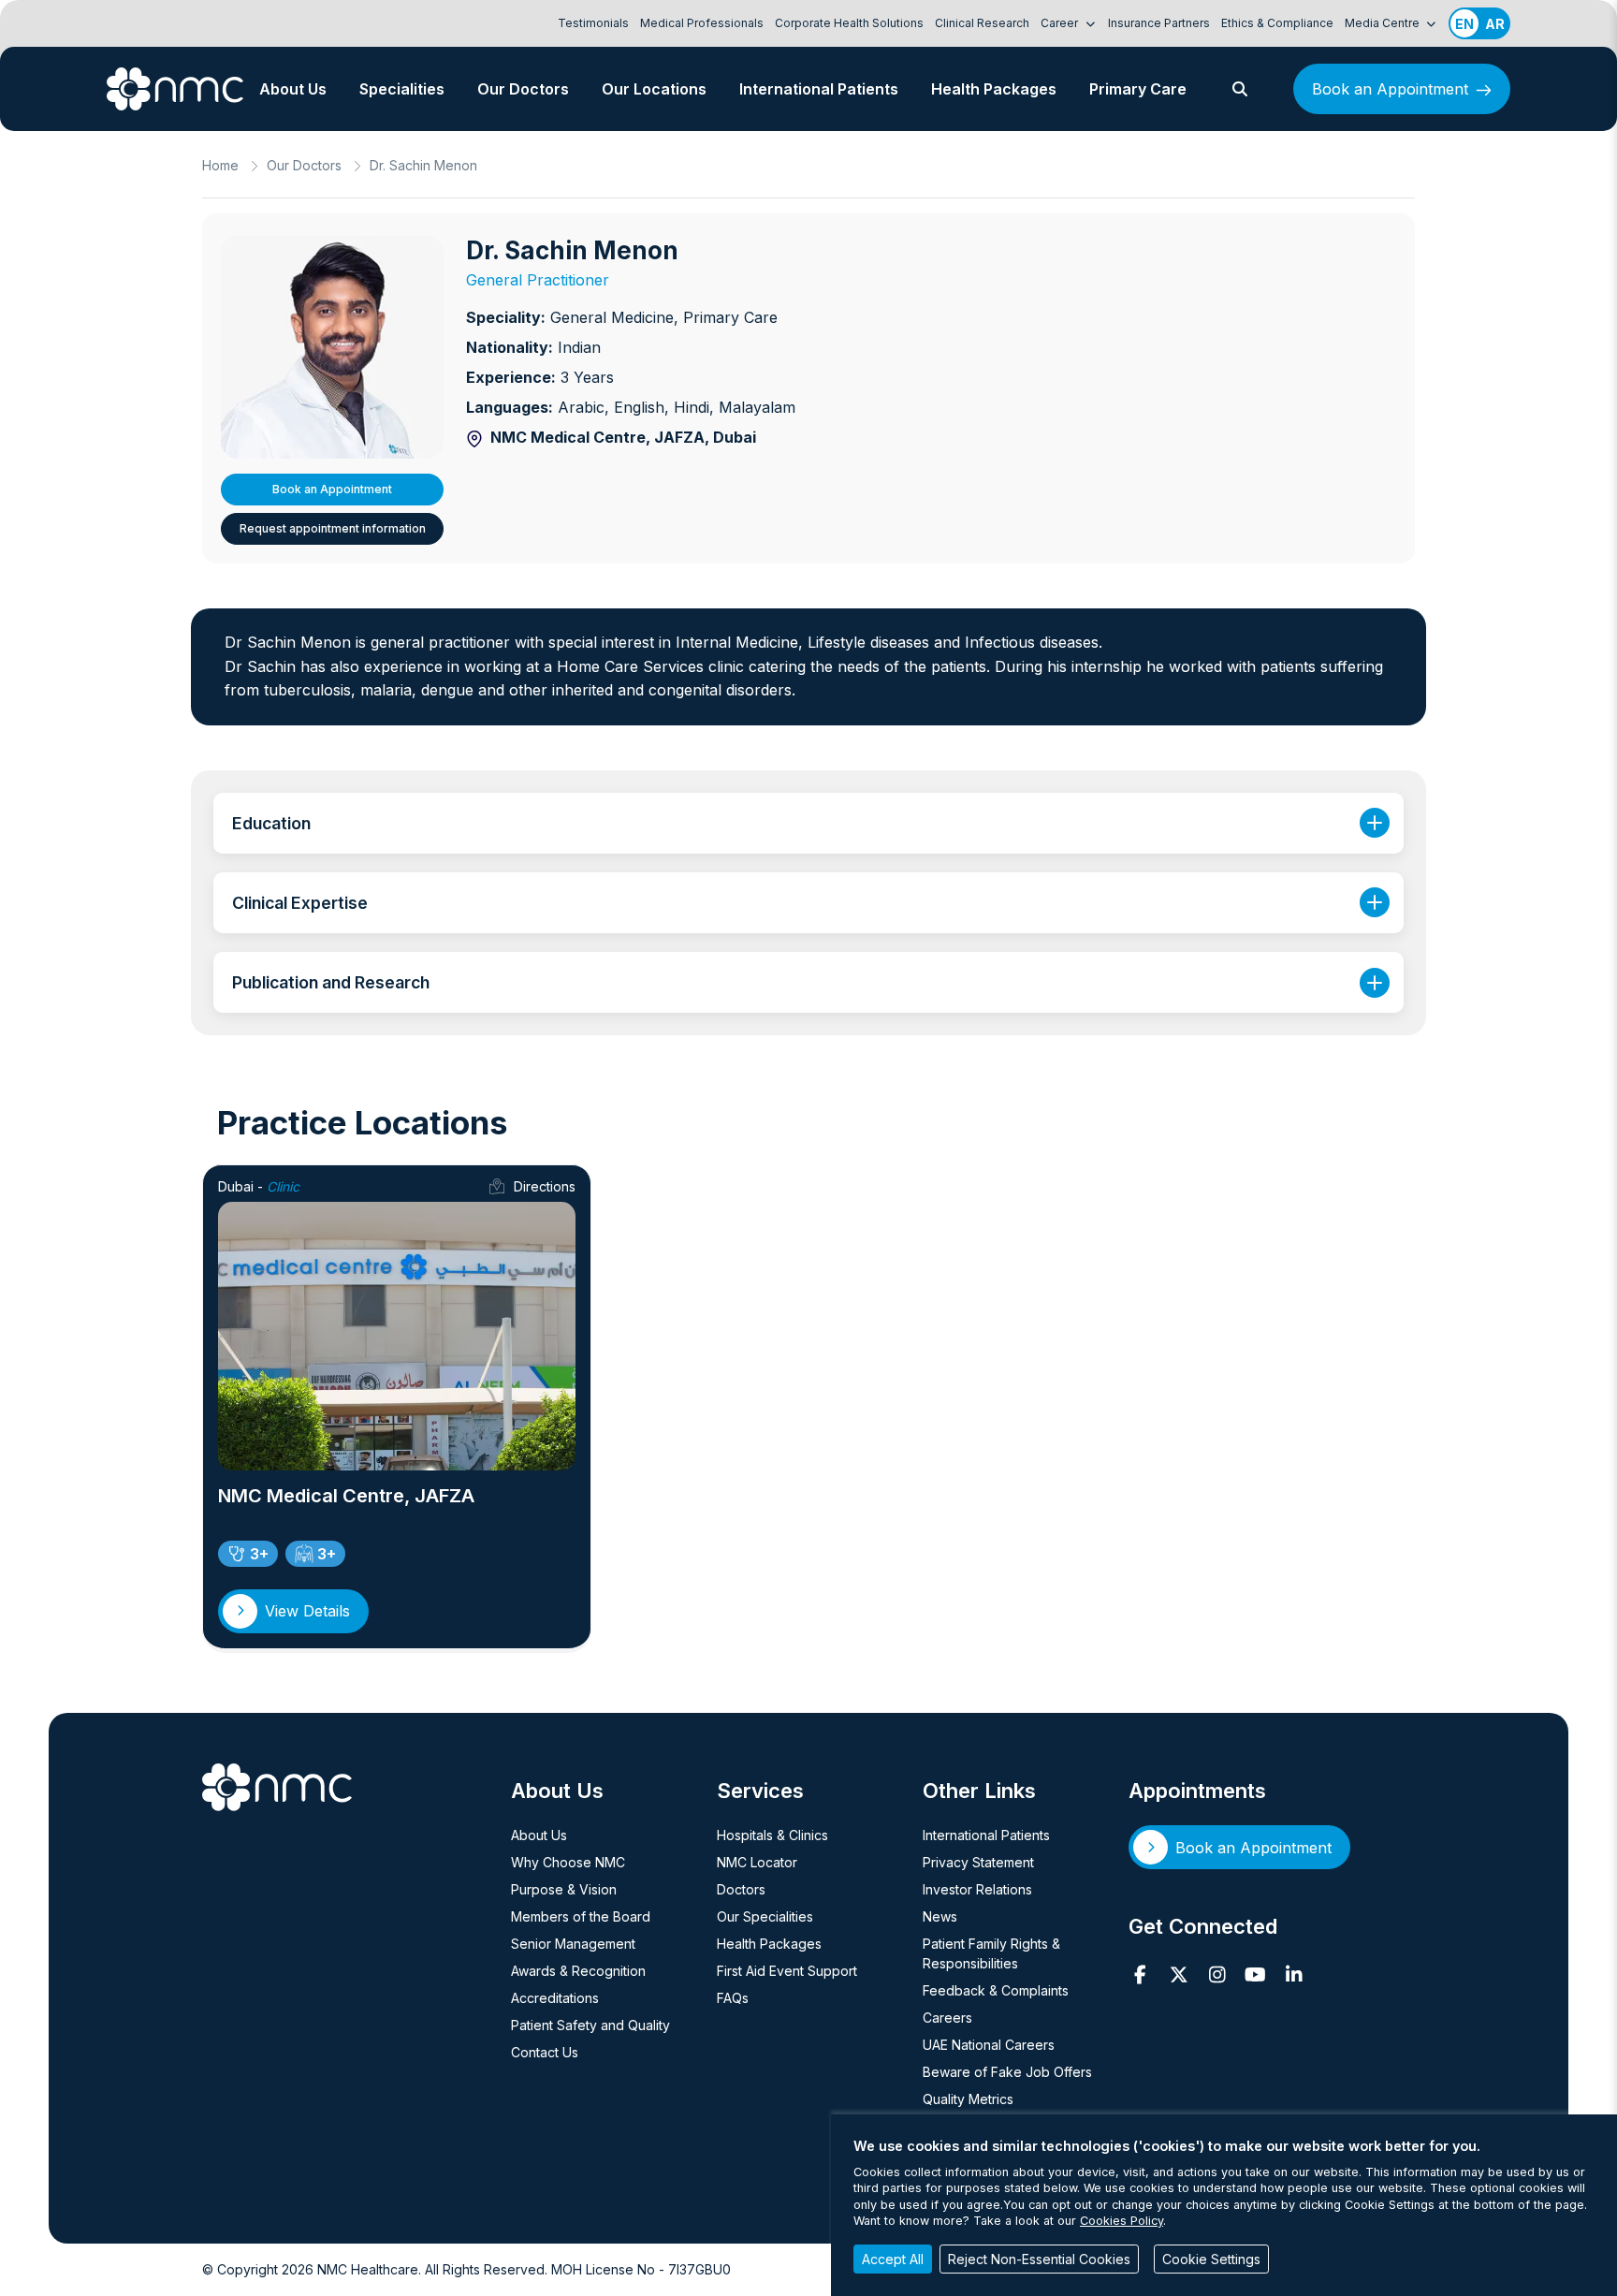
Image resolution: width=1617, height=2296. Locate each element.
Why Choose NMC (568, 1862)
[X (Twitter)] (1179, 1975)
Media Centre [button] (1384, 23)
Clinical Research (982, 23)
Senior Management (573, 1944)
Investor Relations (977, 1889)
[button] (1240, 89)
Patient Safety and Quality (590, 2025)
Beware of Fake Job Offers (1007, 2072)
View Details (307, 1611)
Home (220, 165)
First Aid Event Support (787, 1971)
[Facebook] (1140, 1975)
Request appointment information (333, 528)
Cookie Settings (1211, 2259)
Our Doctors (523, 89)
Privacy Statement (978, 1862)
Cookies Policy (1122, 2221)
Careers (947, 2018)
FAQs (733, 1998)
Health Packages (994, 89)
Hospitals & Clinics (772, 1835)
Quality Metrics (968, 2099)
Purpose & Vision (564, 1889)
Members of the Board (581, 1916)
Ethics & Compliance (1277, 23)
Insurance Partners (1159, 23)
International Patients (819, 89)
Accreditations (555, 1998)
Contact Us (545, 2052)
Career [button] (1061, 23)
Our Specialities (765, 1916)
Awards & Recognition (578, 1971)
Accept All (893, 2259)
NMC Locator (757, 1862)
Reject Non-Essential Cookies (1039, 2259)
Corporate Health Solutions (849, 23)
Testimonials (593, 23)
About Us (293, 89)
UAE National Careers (989, 2045)
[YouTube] (1255, 1975)
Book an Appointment (1390, 89)
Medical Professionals (702, 23)
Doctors (741, 1889)
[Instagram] (1217, 1975)
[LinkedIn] (1294, 1975)
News (940, 1916)
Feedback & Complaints (996, 1990)
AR (1495, 24)
